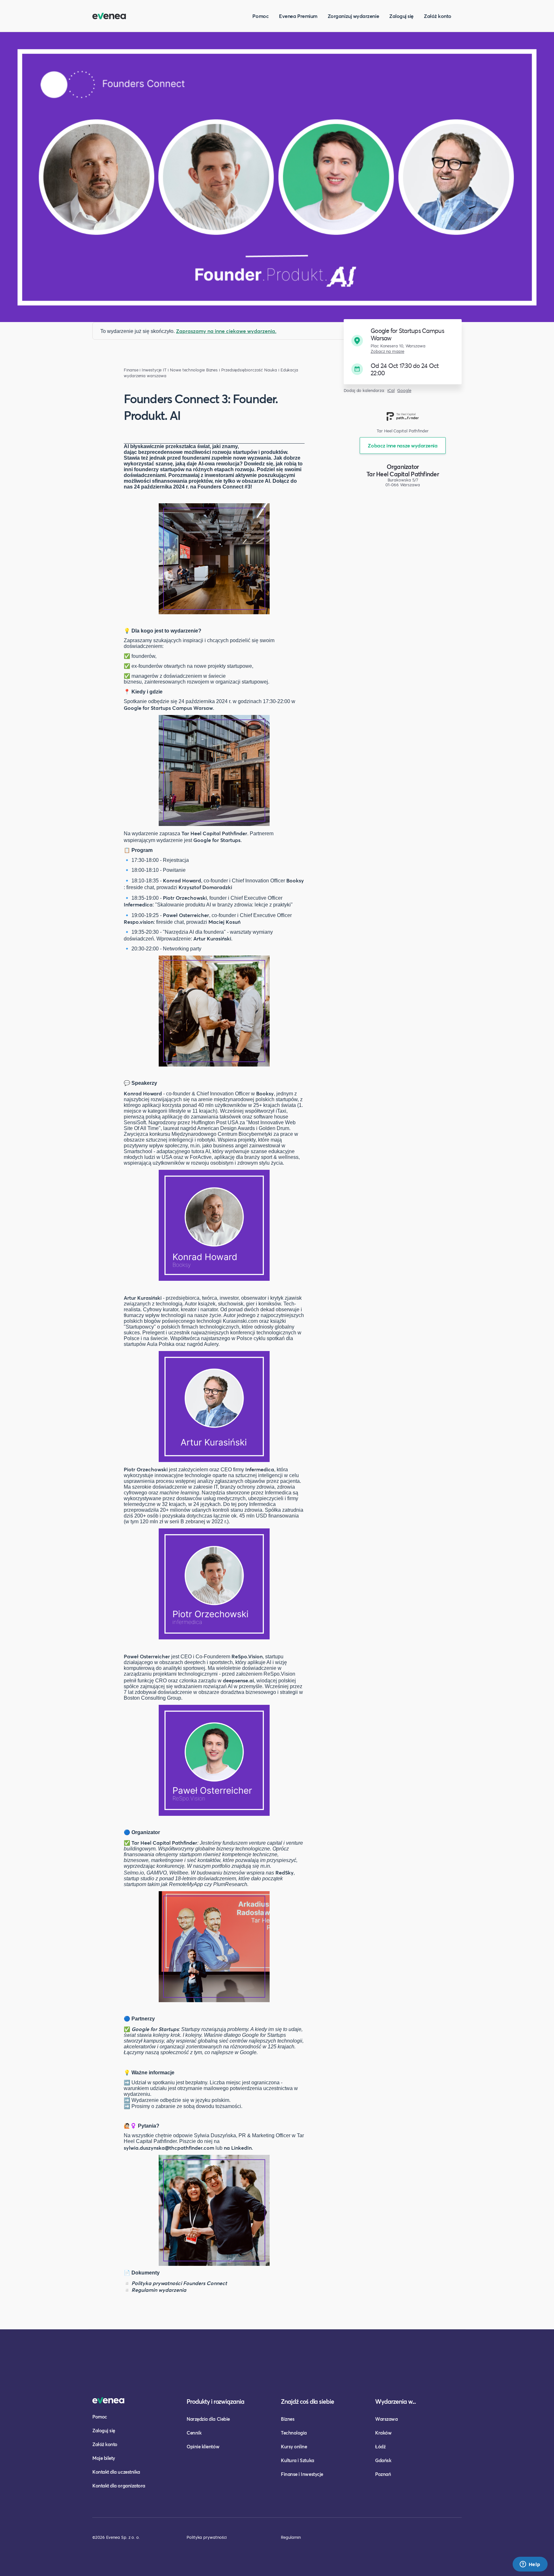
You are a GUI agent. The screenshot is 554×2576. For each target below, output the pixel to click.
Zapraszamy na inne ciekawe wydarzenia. (226, 331)
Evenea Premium (298, 16)
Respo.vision (139, 922)
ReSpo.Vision (247, 1656)
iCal (391, 391)
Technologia (294, 2433)
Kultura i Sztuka (298, 2460)
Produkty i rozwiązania (215, 2401)
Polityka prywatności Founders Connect (179, 2283)
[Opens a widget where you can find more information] (530, 2565)
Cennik (194, 2433)
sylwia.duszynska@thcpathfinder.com (169, 2148)
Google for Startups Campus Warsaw (168, 708)
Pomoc (260, 16)
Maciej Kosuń (224, 922)
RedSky (285, 1872)
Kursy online (294, 2446)
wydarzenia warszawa (145, 376)
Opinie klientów (203, 2446)
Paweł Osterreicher (186, 915)
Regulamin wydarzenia (159, 2290)
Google (404, 391)
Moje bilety (104, 2458)
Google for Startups (217, 840)
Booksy (295, 880)
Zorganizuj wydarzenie (353, 16)
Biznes (288, 2419)
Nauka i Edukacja (281, 370)
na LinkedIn (238, 2148)
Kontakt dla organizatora (119, 2486)
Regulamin (291, 2537)
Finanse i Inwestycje (143, 370)
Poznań (383, 2474)
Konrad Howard (182, 880)
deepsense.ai (238, 1680)
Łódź (380, 2446)
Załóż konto (438, 16)
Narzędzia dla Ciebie (208, 2419)
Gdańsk (383, 2460)
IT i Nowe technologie (184, 370)
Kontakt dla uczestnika (116, 2472)
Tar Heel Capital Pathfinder (214, 833)
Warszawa (386, 2419)
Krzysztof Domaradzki (205, 887)
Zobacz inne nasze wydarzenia (403, 445)
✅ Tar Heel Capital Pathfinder (160, 1843)
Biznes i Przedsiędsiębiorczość (235, 370)
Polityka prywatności (207, 2537)
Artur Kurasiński (212, 938)
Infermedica (138, 904)
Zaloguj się (401, 16)
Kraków (383, 2433)
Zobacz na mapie (387, 351)
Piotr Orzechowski (185, 898)
